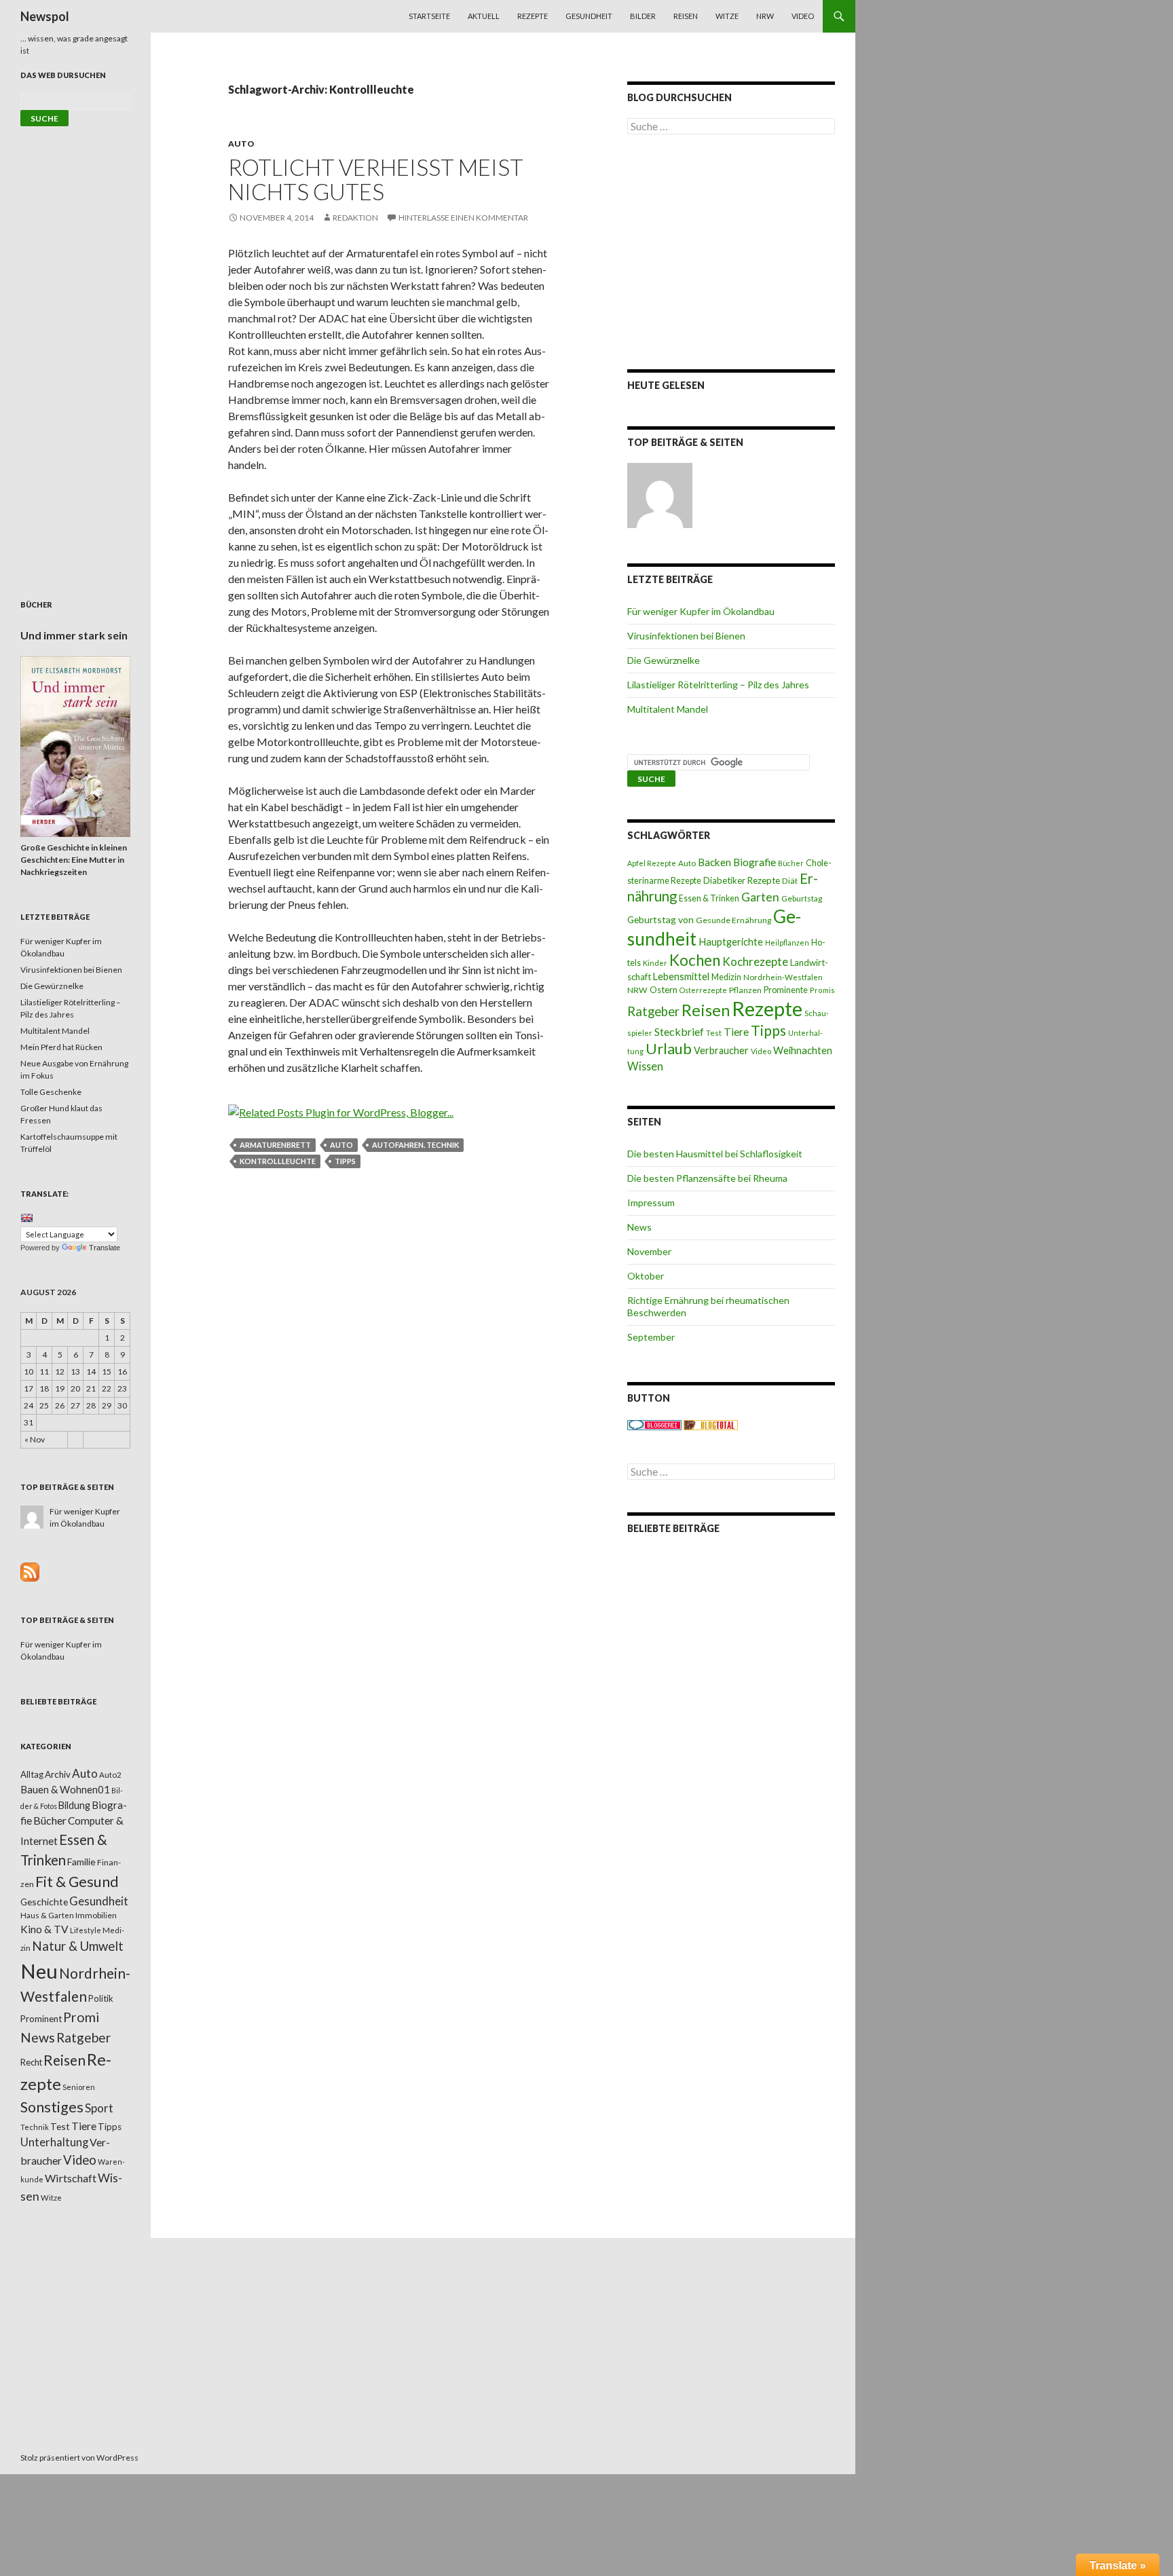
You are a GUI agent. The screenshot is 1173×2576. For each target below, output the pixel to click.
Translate (105, 1248)
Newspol (45, 16)
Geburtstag (802, 898)
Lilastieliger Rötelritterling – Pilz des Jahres (718, 685)
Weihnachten (803, 1050)
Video (803, 16)
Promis (822, 990)
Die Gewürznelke (664, 660)
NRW (765, 16)
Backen (714, 862)
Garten (760, 897)
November (649, 1251)
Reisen (686, 16)
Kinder (655, 963)
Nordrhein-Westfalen (783, 977)
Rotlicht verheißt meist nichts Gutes (376, 179)
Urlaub (669, 1048)
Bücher (791, 863)
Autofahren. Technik (415, 1145)
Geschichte (44, 1902)
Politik (101, 1998)
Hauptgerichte (731, 941)
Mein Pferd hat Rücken (61, 1047)
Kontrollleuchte (278, 1161)
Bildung (74, 1805)
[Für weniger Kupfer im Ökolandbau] (660, 496)
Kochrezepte (755, 962)
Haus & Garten (47, 1915)
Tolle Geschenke (51, 1092)
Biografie (755, 862)
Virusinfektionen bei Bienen (686, 636)
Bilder (643, 16)
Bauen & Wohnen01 (65, 1789)
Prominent (41, 2019)
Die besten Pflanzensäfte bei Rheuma (707, 1178)
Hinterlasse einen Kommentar (463, 218)
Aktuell (484, 16)
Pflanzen (745, 990)
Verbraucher (721, 1050)
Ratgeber (653, 1011)
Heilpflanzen (787, 942)
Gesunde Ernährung (733, 920)
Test (714, 1033)
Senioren (79, 2087)
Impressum (651, 1202)
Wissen (645, 1066)
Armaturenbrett (275, 1145)
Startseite (429, 16)
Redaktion (355, 218)
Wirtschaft (71, 2178)
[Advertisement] (731, 252)
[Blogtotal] (711, 1424)
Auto (241, 144)
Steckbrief (679, 1031)
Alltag (32, 1774)
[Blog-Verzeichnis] (654, 1424)
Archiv (58, 1774)
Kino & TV (44, 1929)
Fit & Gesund (77, 1882)
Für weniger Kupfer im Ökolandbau (701, 611)
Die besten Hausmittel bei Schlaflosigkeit (715, 1154)
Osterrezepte (703, 990)
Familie (81, 1862)
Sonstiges (52, 2107)
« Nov (35, 1439)
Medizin (726, 977)
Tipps (345, 1161)
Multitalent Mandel (668, 709)
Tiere (736, 1032)
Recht (31, 2062)
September (651, 1337)
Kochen (695, 960)
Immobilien (96, 1915)
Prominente (786, 990)
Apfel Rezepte (652, 863)
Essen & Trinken (709, 898)
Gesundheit (589, 16)
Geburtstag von (660, 919)
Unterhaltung (54, 2142)
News (639, 1227)
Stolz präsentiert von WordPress (79, 2458)
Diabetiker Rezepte (742, 880)
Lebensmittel (681, 976)
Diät (790, 881)
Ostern (664, 990)
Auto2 (110, 1775)
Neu (39, 1971)
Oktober (646, 1276)
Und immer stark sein (74, 635)
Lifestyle (86, 1930)
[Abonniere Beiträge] (30, 1571)
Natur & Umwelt (78, 1946)
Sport (99, 2108)
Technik (35, 2127)
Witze (727, 16)
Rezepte (533, 16)
